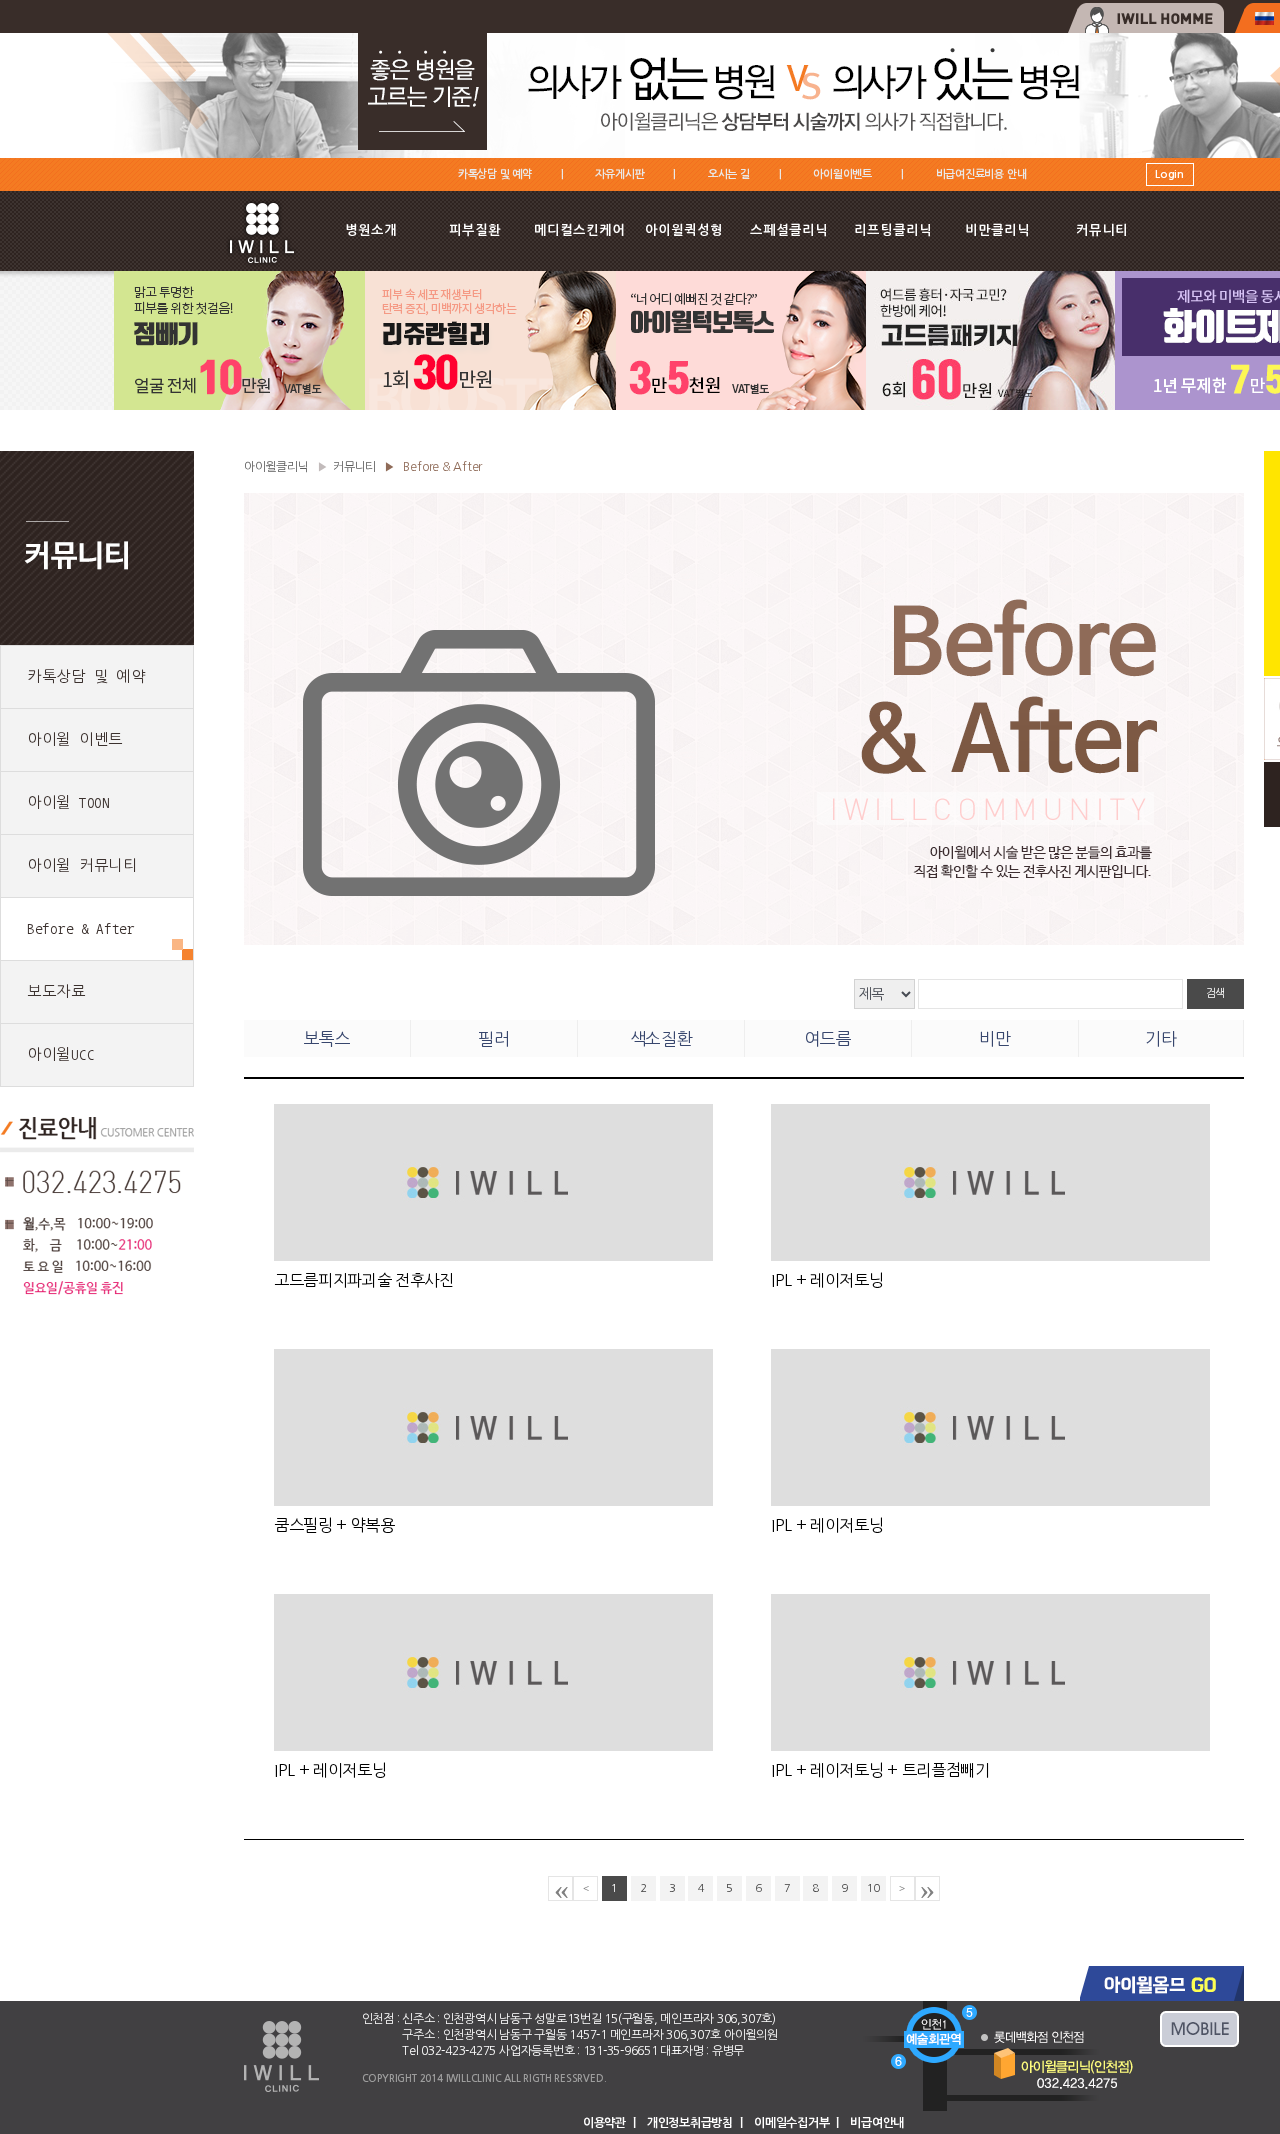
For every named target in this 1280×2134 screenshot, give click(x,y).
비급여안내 (877, 2123)
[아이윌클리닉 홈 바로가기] (262, 268)
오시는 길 (729, 174)
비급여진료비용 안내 (981, 174)
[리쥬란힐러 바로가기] (490, 405)
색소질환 (661, 1038)
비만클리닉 (997, 230)
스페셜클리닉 (789, 230)
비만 (994, 1038)
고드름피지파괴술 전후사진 (364, 1280)
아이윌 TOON (68, 802)
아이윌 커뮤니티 (82, 865)
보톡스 (327, 1038)
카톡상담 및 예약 (495, 174)
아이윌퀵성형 (684, 230)
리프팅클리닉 (893, 230)
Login (1169, 174)
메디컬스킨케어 (579, 230)
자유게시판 (619, 174)
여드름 (828, 1038)
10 (874, 1888)
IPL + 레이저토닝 (827, 1280)
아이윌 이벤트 (75, 739)
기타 (1160, 1038)
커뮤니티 (1102, 230)
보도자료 (56, 991)
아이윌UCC (60, 1054)
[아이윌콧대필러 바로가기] (990, 405)
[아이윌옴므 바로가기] (1145, 18)
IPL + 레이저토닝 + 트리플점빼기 (880, 1770)
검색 (1216, 993)
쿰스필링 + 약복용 (334, 1525)
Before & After (81, 928)
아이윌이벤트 (842, 174)
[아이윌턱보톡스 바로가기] (741, 405)
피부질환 (475, 230)
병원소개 (371, 230)
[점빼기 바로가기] (239, 405)
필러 (493, 1038)
